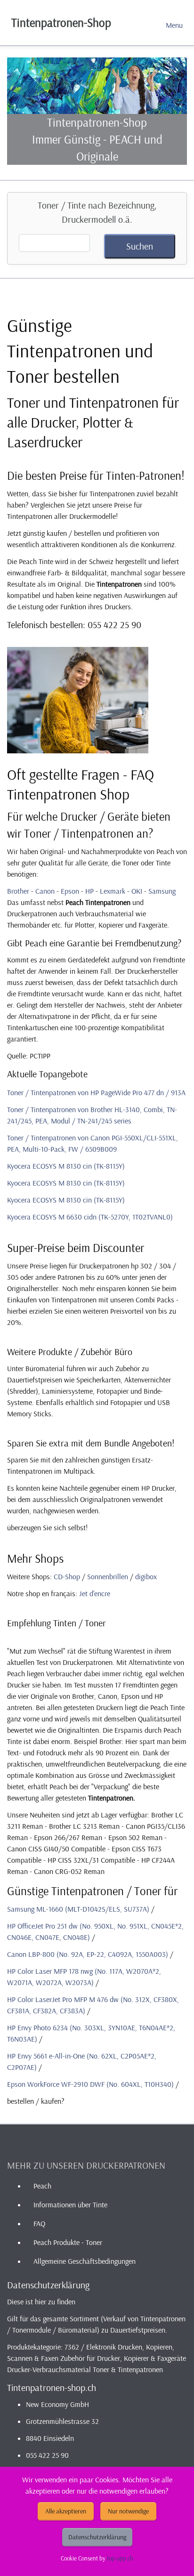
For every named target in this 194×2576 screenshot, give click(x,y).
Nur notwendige (128, 2511)
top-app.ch (120, 2558)
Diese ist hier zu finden (41, 2301)
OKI (137, 891)
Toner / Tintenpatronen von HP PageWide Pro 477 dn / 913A (96, 1092)
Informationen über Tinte (70, 2205)
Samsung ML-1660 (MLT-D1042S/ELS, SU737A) (78, 1909)
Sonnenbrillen (108, 1576)
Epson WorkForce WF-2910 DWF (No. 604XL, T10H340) (90, 2084)
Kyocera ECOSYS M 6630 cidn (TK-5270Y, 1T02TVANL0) (90, 1217)
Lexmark (113, 891)
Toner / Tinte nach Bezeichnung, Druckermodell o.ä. (97, 212)
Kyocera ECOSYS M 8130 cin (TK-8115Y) (66, 1166)
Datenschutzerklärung (97, 2537)
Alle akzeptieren (66, 2511)
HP (89, 891)
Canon (45, 891)
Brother (18, 891)
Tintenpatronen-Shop (61, 22)
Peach (42, 2186)
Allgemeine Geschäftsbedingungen (85, 2261)
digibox (146, 1576)
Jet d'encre (95, 1593)
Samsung (162, 891)
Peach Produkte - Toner (68, 2242)
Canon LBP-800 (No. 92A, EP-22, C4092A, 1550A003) (88, 1954)
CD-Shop (67, 1576)
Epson (70, 891)
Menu (174, 25)
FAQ (39, 2223)
